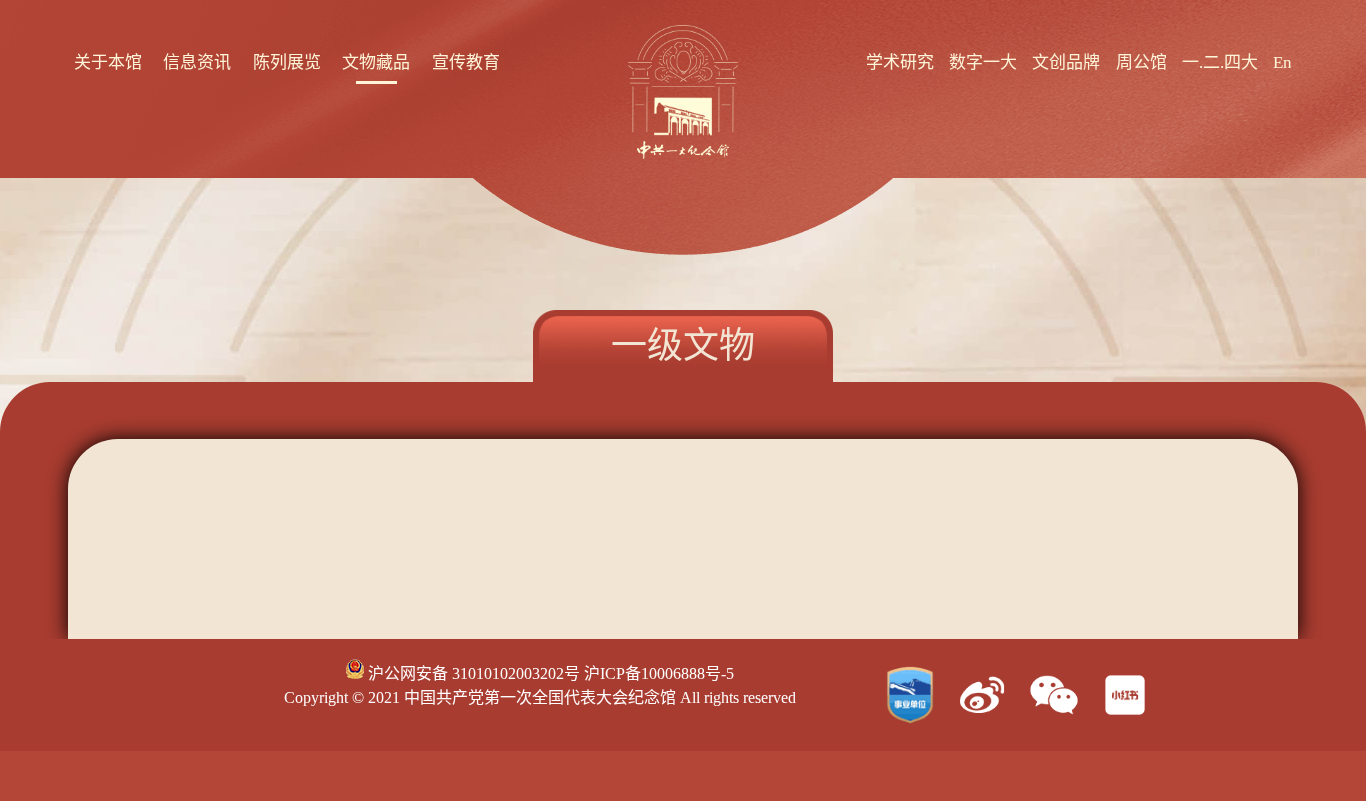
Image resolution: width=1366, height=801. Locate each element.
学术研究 (900, 62)
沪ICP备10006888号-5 (659, 673)
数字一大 (983, 62)
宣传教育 (466, 62)
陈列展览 (287, 62)
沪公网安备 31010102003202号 (472, 673)
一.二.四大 (1220, 62)
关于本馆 (108, 62)
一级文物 (683, 346)
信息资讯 (197, 62)
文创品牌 (1066, 62)
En (1282, 62)
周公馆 (1141, 62)
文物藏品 (376, 62)
